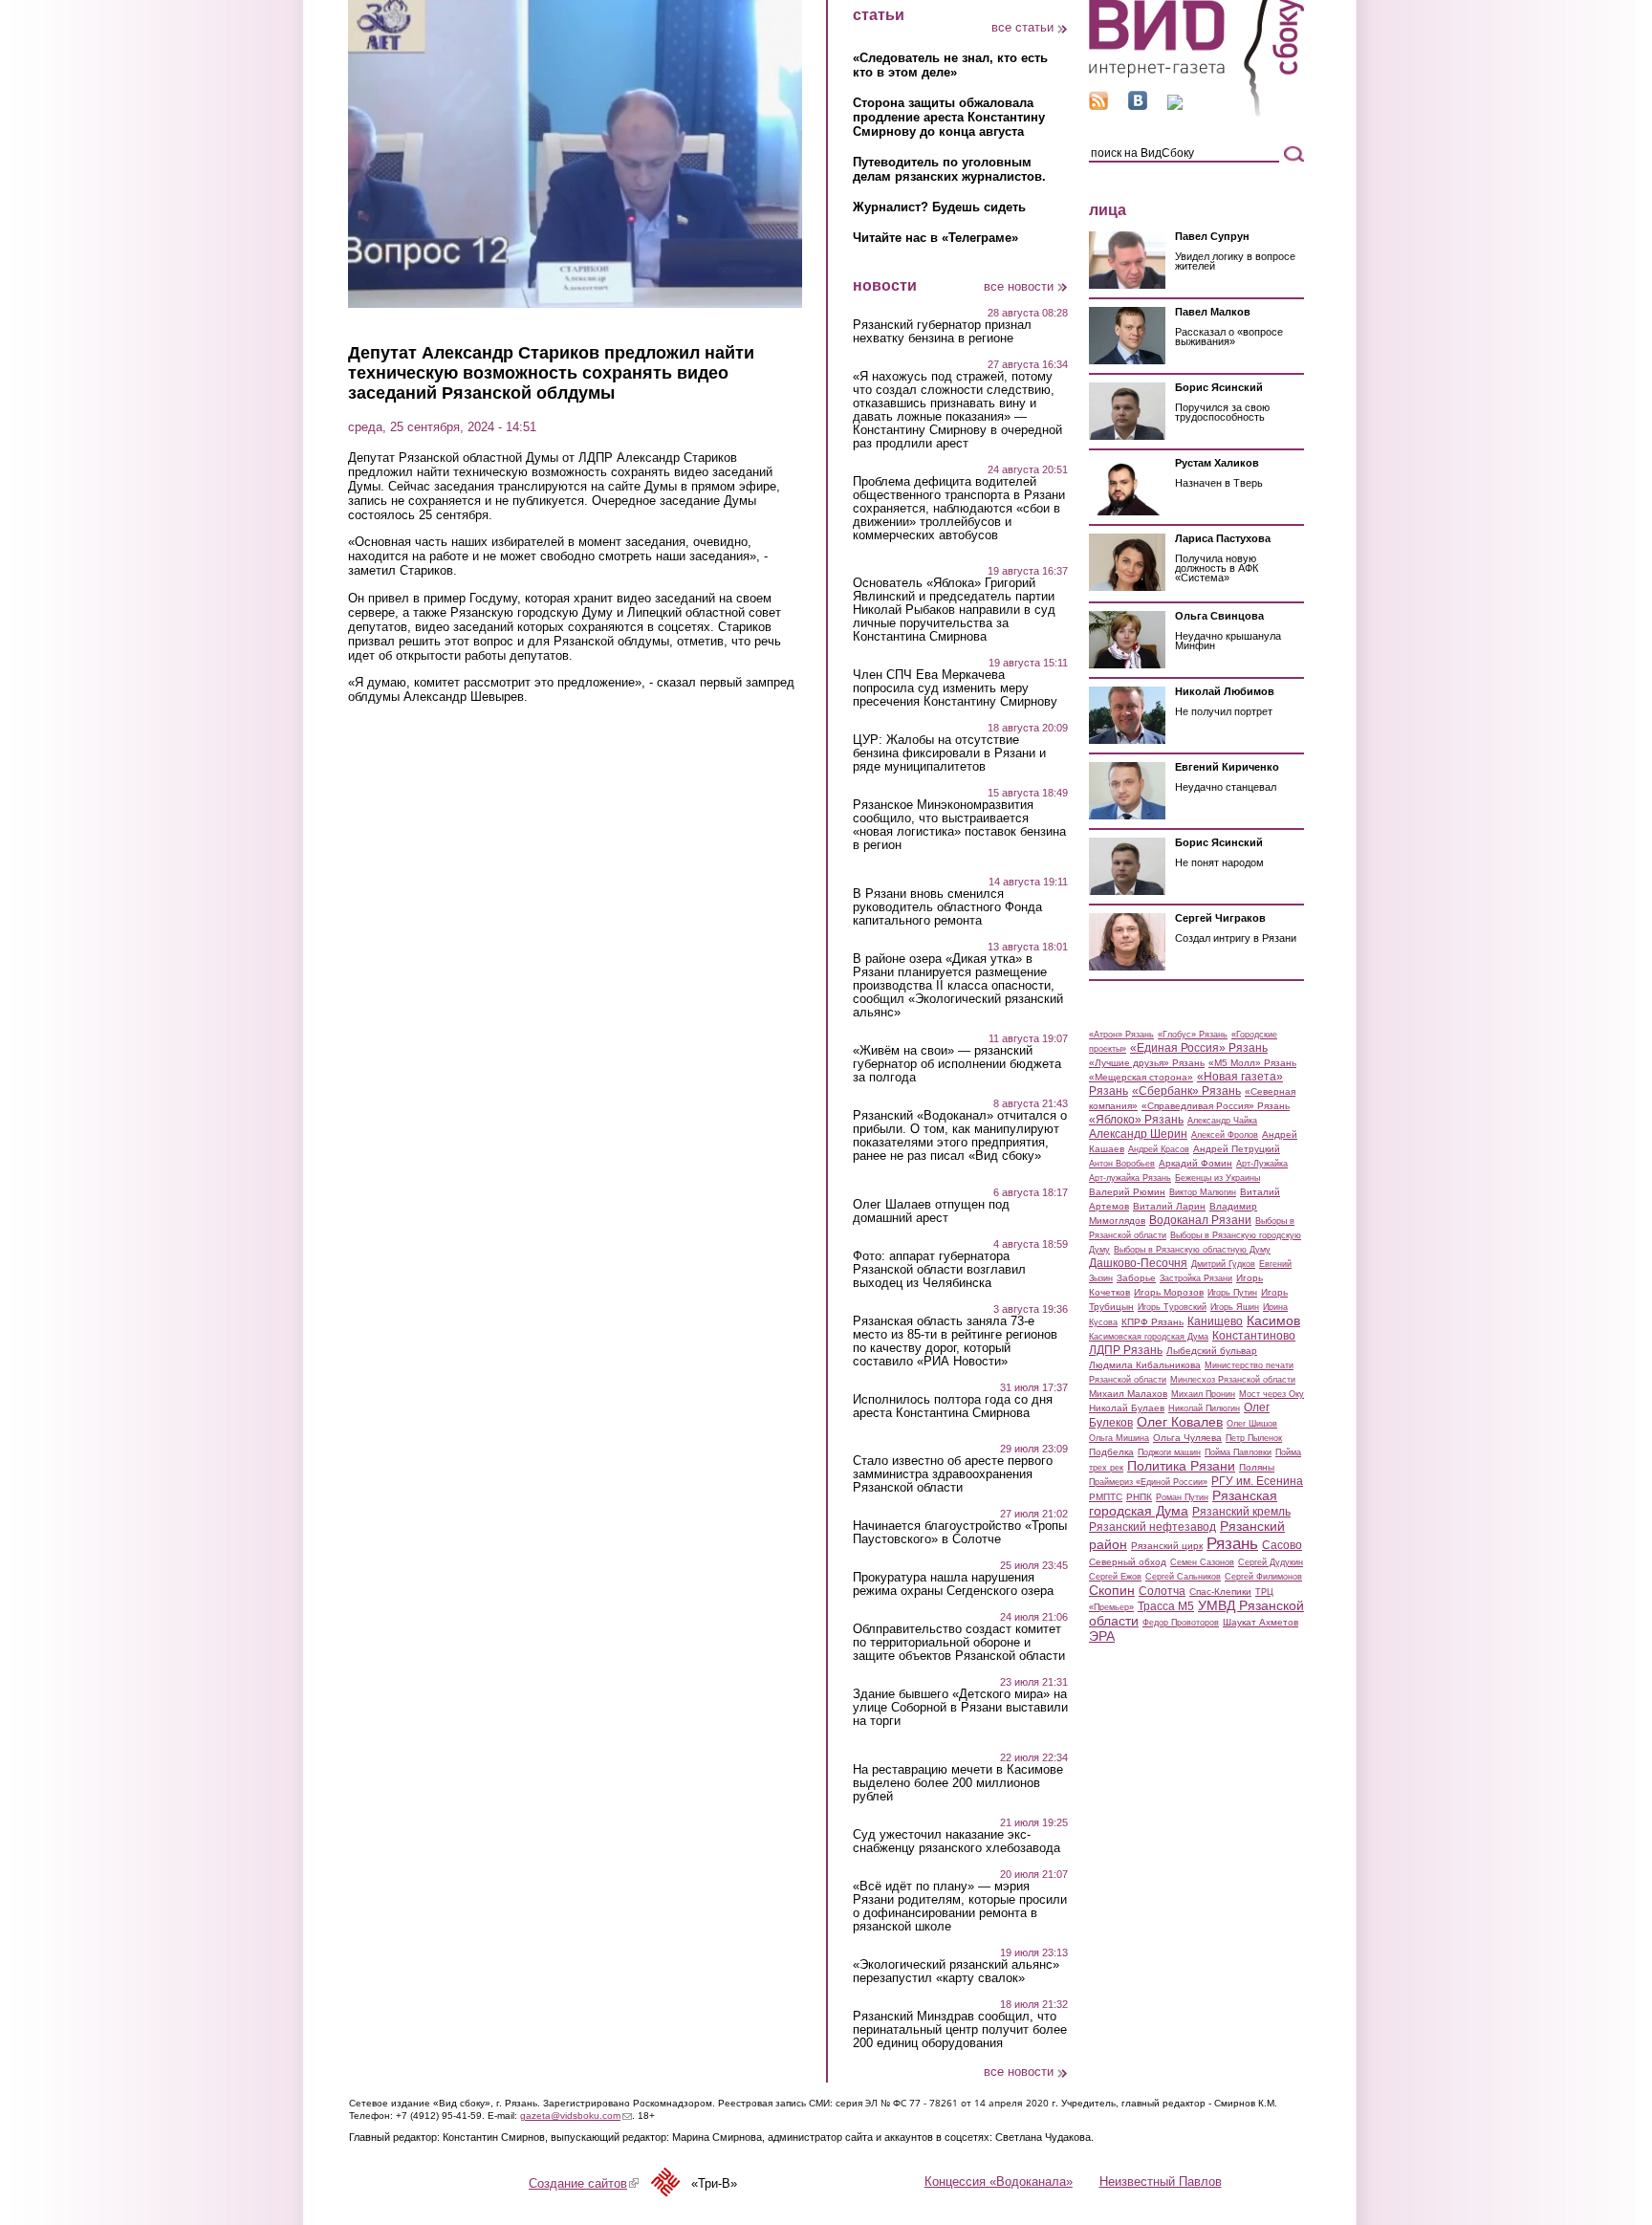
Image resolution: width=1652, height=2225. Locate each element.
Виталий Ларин (1169, 1206)
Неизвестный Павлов (1161, 2181)
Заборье (1136, 1278)
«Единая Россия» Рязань (1199, 1048)
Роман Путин (1182, 1497)
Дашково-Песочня (1138, 1263)
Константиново (1254, 1336)
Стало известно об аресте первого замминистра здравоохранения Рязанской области (953, 1474)
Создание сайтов (584, 2183)
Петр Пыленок (1254, 1438)
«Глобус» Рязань (1193, 1035)
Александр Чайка (1222, 1121)
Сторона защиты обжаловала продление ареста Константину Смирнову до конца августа (949, 117)
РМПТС (1106, 1497)
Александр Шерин (1138, 1134)
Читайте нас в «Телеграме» (935, 238)
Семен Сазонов (1202, 1562)
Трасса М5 (1166, 1606)
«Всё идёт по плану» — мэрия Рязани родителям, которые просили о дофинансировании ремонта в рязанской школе (960, 1907)
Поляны (1257, 1467)
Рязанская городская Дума (1183, 1503)
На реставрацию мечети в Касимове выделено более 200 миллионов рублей (958, 1783)
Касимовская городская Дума (1149, 1337)
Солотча (1162, 1591)
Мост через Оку (1272, 1394)
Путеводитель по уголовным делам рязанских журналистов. (949, 169)
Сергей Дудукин (1271, 1562)
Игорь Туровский (1172, 1307)
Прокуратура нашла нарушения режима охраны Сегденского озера (953, 1584)
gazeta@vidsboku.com (576, 2116)
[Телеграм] (1175, 106)
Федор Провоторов (1181, 1623)
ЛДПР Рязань (1126, 1350)
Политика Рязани (1181, 1466)
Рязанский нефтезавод (1152, 1527)
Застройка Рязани (1196, 1278)
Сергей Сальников (1183, 1577)
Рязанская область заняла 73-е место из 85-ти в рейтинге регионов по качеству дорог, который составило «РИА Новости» (955, 1342)
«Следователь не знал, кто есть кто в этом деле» (950, 65)
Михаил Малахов (1128, 1394)
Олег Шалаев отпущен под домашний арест (931, 1211)
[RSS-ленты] (1098, 106)
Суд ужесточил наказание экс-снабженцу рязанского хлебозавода (956, 1842)
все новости (1019, 286)
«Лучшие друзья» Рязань (1147, 1063)
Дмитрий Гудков (1223, 1264)
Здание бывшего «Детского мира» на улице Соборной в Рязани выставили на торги (960, 1708)
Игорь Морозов (1169, 1292)
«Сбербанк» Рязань (1186, 1091)
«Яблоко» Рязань (1136, 1120)
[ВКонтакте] (1138, 106)
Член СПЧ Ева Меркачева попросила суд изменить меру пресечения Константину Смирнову (955, 688)
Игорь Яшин (1235, 1307)
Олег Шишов (1252, 1424)
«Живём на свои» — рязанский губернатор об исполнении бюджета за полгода (957, 1064)
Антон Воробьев (1122, 1164)
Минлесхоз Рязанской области (1233, 1380)
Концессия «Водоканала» (999, 2181)
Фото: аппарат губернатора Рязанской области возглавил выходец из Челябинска (939, 1270)
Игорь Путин (1232, 1293)
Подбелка (1111, 1452)
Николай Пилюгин (1204, 1408)
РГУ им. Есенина (1257, 1481)
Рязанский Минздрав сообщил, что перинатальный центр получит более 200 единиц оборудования (960, 2030)
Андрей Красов (1159, 1149)
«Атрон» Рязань (1121, 1035)
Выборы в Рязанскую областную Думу (1192, 1250)
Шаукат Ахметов (1261, 1622)
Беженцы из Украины (1217, 1178)
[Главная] (1196, 113)
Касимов (1273, 1320)
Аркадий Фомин (1196, 1163)
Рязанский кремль (1241, 1512)
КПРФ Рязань (1152, 1322)
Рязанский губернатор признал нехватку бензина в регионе (942, 332)
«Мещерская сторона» (1141, 1077)
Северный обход (1128, 1562)
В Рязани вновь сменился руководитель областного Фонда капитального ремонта (947, 907)
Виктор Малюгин (1203, 1192)
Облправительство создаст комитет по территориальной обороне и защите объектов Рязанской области (959, 1643)
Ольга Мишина (1119, 1438)
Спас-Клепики (1220, 1592)
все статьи (1022, 27)
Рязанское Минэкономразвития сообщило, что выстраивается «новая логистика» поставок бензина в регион (959, 825)
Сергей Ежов (1115, 1577)
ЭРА (1102, 1636)
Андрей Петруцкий (1237, 1149)
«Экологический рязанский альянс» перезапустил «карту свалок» (956, 1972)
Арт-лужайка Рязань (1130, 1178)
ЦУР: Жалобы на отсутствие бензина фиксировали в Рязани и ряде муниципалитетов (949, 753)
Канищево (1215, 1321)
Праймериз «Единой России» (1148, 1482)
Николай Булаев (1127, 1408)
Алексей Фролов (1225, 1135)
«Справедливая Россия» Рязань (1216, 1106)
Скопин (1112, 1590)
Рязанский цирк (1167, 1546)
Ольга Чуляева (1187, 1438)
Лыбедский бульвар (1212, 1351)
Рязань (1232, 1543)
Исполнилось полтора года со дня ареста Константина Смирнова (953, 1407)
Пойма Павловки (1238, 1452)
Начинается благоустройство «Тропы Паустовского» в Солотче (960, 1533)
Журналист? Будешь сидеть (939, 207)
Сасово (1282, 1545)
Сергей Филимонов (1263, 1577)
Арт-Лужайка (1262, 1164)
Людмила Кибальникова (1145, 1365)
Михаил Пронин (1203, 1394)
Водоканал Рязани (1200, 1220)
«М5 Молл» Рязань (1252, 1063)
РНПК (1139, 1497)
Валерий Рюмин (1127, 1192)
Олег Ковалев (1180, 1422)
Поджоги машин (1169, 1452)
